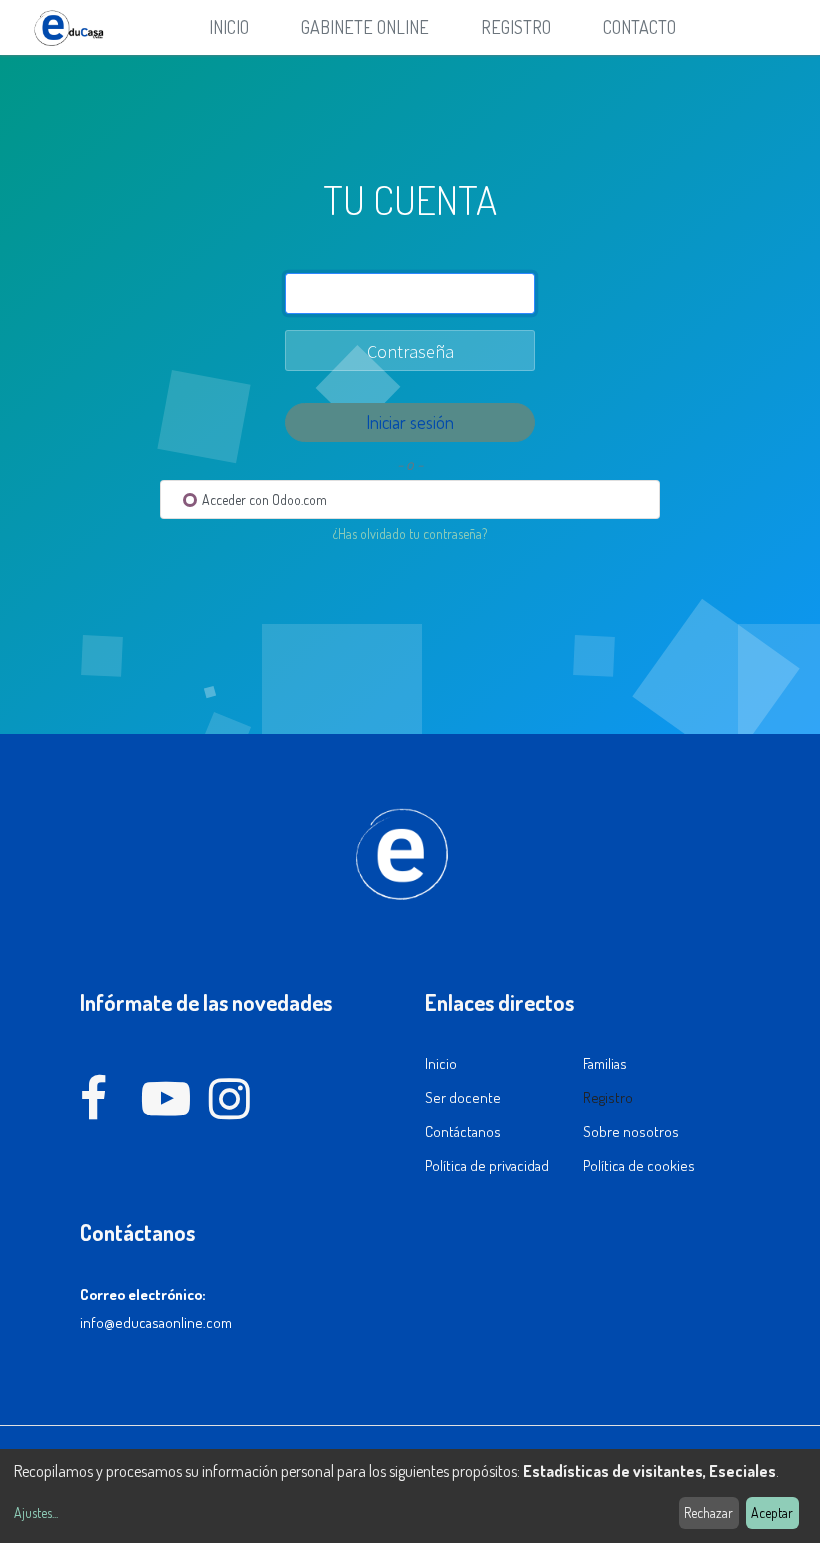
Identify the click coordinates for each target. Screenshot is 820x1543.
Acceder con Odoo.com (263, 499)
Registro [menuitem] (516, 27)
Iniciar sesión (410, 422)
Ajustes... (36, 1512)
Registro (608, 1097)
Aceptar (772, 1512)
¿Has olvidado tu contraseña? (410, 533)
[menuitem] (229, 27)
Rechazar (708, 1512)
